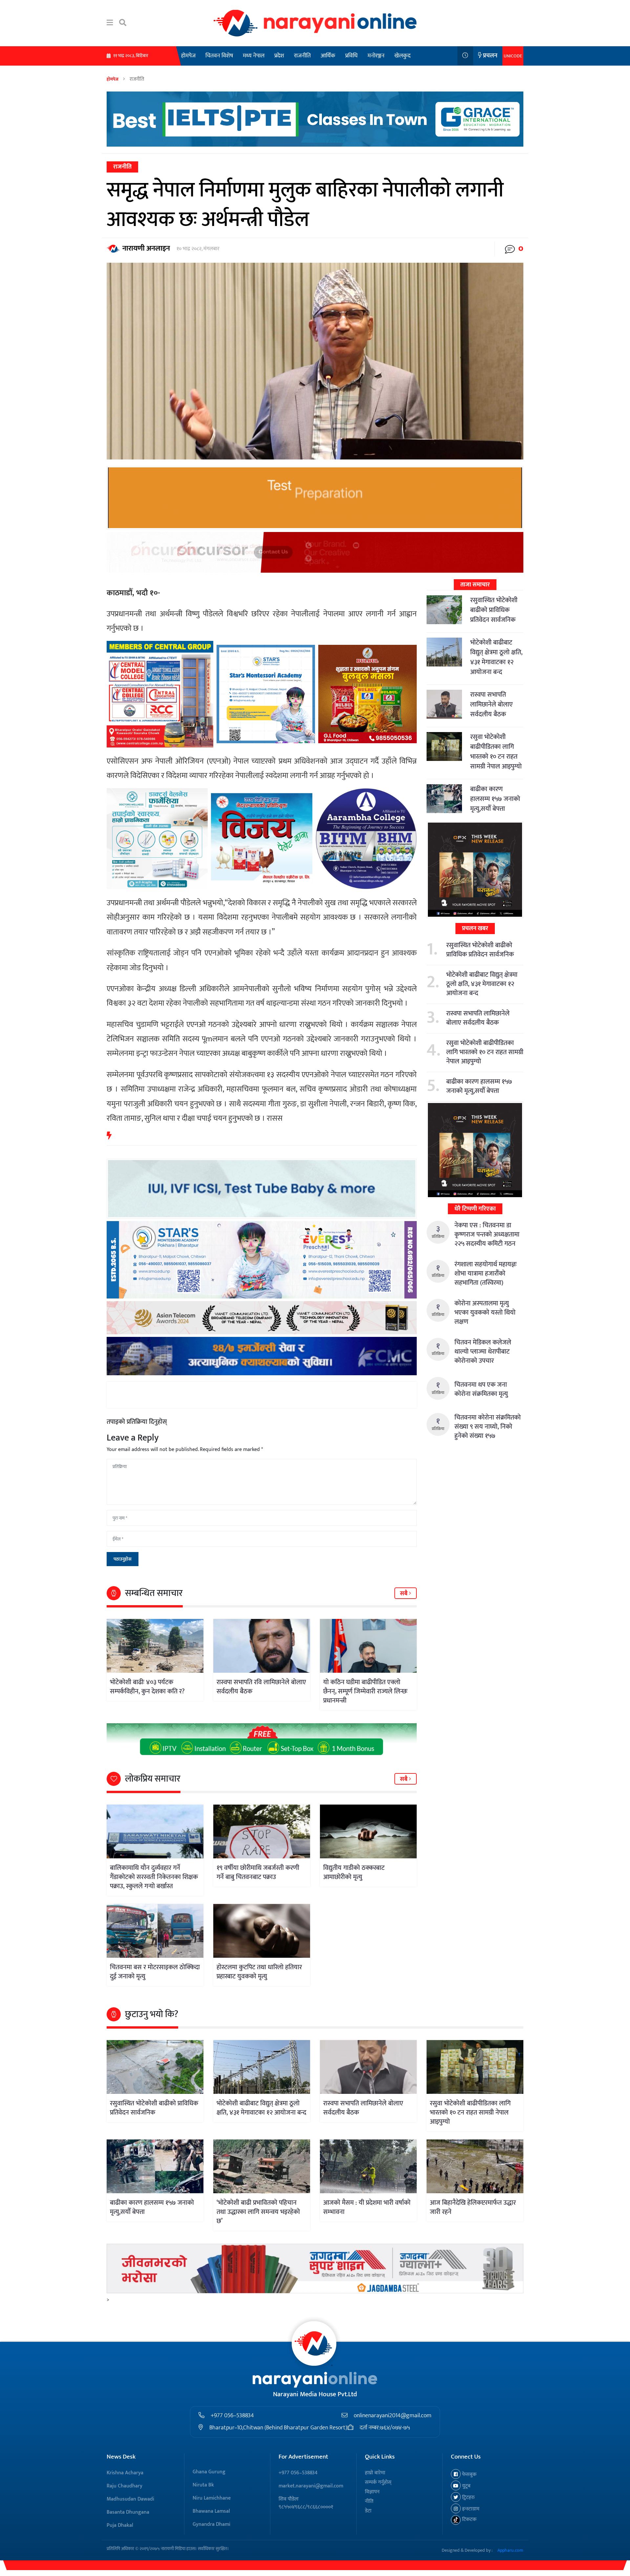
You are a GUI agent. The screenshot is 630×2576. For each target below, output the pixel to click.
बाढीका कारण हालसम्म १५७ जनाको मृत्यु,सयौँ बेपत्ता (495, 799)
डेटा (368, 2511)
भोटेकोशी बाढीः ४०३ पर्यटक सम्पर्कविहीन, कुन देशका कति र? (147, 1687)
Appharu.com (510, 2550)
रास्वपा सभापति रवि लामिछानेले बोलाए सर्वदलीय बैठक (261, 1687)
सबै (404, 1594)
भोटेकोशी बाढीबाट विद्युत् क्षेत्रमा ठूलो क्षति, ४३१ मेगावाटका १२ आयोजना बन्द (496, 657)
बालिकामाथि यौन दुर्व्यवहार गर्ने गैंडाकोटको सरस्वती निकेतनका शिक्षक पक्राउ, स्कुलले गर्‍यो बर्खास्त (154, 1877)
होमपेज (188, 56)
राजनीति (302, 56)
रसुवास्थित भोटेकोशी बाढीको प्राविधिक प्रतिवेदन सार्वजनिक (494, 610)
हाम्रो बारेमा (375, 2473)
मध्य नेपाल (254, 56)
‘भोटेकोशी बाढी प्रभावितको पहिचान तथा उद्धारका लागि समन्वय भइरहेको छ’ (258, 2212)
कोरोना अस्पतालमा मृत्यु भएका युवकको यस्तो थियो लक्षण (485, 1313)
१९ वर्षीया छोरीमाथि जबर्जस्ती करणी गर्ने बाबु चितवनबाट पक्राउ (258, 1872)
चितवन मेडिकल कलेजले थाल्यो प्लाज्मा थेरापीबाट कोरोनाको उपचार (483, 1352)
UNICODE (513, 56)
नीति (369, 2501)
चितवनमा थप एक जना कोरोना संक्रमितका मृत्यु (481, 1389)
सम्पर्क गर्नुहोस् (378, 2482)
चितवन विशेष (219, 56)
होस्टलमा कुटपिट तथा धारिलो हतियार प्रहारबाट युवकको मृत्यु (259, 1972)
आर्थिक (328, 56)
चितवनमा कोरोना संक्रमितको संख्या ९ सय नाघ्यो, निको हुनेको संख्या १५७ (488, 1427)
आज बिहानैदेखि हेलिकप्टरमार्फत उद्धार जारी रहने (473, 2207)
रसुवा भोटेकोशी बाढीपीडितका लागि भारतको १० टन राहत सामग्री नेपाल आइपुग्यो (496, 752)
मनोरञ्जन (376, 56)
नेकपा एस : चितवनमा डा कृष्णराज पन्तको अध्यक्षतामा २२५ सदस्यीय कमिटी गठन (487, 1235)
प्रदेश (279, 56)
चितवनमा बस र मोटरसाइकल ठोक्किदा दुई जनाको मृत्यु (155, 1972)
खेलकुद (402, 56)
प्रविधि (351, 56)
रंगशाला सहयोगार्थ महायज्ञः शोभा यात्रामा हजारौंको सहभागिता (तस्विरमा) (486, 1274)
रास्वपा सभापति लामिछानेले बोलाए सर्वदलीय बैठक (492, 705)
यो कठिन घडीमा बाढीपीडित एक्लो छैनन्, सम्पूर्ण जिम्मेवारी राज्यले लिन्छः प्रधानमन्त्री (365, 1691)
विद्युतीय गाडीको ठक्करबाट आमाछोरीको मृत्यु (354, 1872)
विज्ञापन (372, 2492)
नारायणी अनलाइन (146, 248)
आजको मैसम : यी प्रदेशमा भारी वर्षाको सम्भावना (367, 2207)
